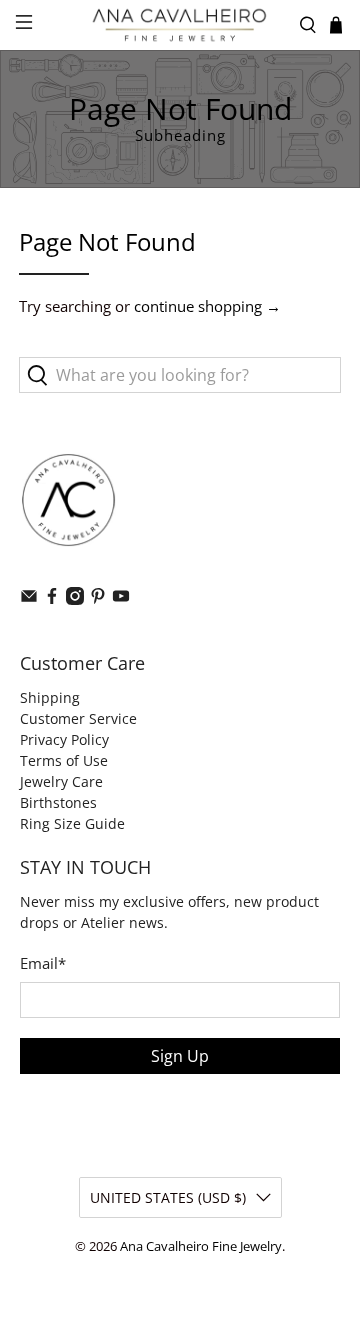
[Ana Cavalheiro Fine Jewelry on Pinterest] (98, 599)
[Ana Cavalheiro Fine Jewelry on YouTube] (121, 599)
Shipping (50, 697)
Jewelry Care (61, 781)
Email (43, 963)
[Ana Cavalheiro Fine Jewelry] (180, 25)
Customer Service (78, 718)
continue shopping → (207, 306)
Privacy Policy (64, 739)
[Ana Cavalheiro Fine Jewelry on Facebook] (52, 599)
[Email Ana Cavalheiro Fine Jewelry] (29, 599)
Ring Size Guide (72, 823)
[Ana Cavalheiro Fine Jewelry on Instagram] (75, 599)
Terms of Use (64, 760)
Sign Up (180, 1056)
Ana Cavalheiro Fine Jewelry (201, 1246)
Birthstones (58, 802)
